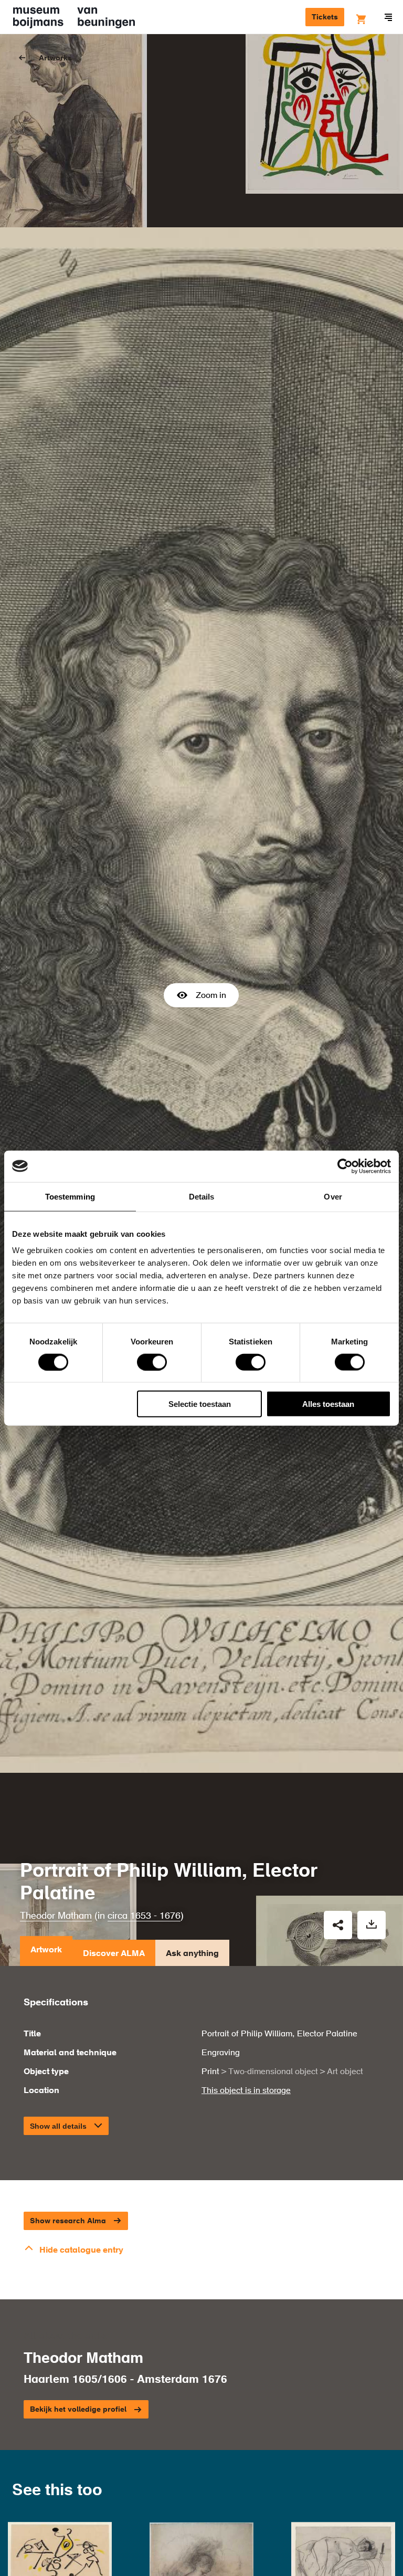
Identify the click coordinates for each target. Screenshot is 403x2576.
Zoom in (211, 996)
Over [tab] (333, 1196)
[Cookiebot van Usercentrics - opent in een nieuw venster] (345, 1166)
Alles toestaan (328, 1404)
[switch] (152, 1362)
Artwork (46, 1950)
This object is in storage (246, 2091)
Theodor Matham (56, 1916)
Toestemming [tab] (70, 1196)
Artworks (55, 58)
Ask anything (192, 1954)
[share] (338, 1925)
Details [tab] (202, 1196)
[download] (372, 1925)
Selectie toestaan (200, 1404)
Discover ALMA (114, 1954)
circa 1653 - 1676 (144, 1916)
